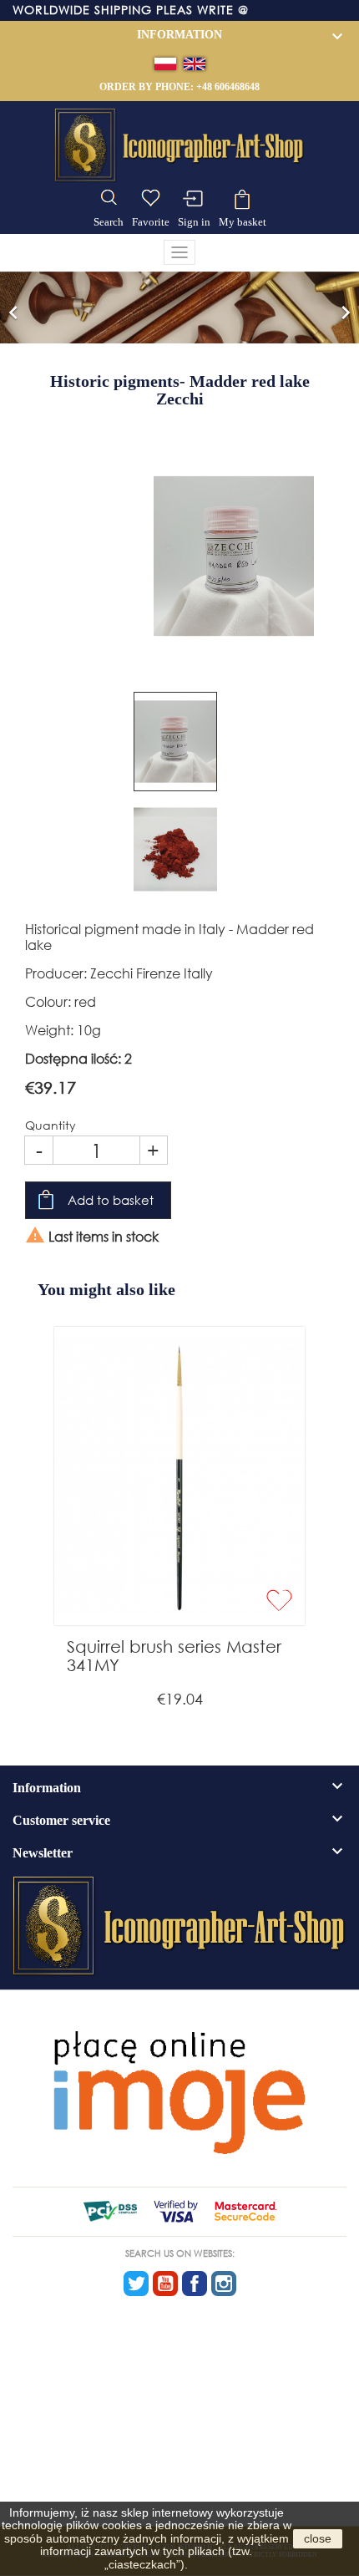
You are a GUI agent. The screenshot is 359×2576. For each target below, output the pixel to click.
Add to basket (111, 1200)
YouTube (165, 2284)
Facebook (195, 2284)
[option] (179, 307)
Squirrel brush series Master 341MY (174, 1656)
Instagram (224, 2284)
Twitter (136, 2284)
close (318, 2538)
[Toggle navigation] (179, 252)
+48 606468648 (228, 87)
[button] (13, 307)
